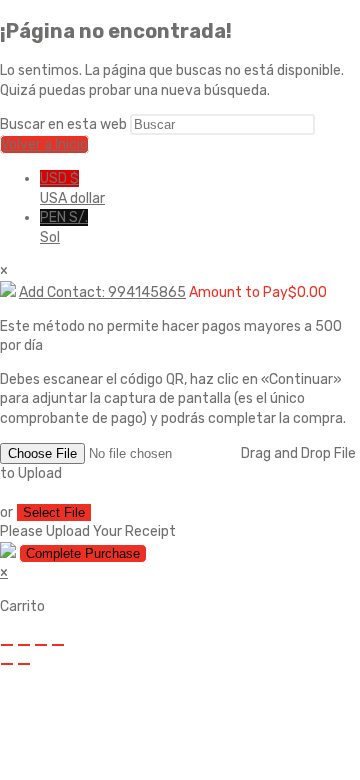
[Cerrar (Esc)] (58, 645)
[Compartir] (41, 645)
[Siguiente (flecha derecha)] (24, 664)
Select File (54, 512)
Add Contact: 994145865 (102, 292)
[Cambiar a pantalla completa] (24, 645)
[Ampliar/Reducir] (7, 645)
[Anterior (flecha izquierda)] (7, 664)
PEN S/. (64, 227)
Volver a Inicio (44, 144)
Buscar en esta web (65, 124)
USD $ (72, 188)
